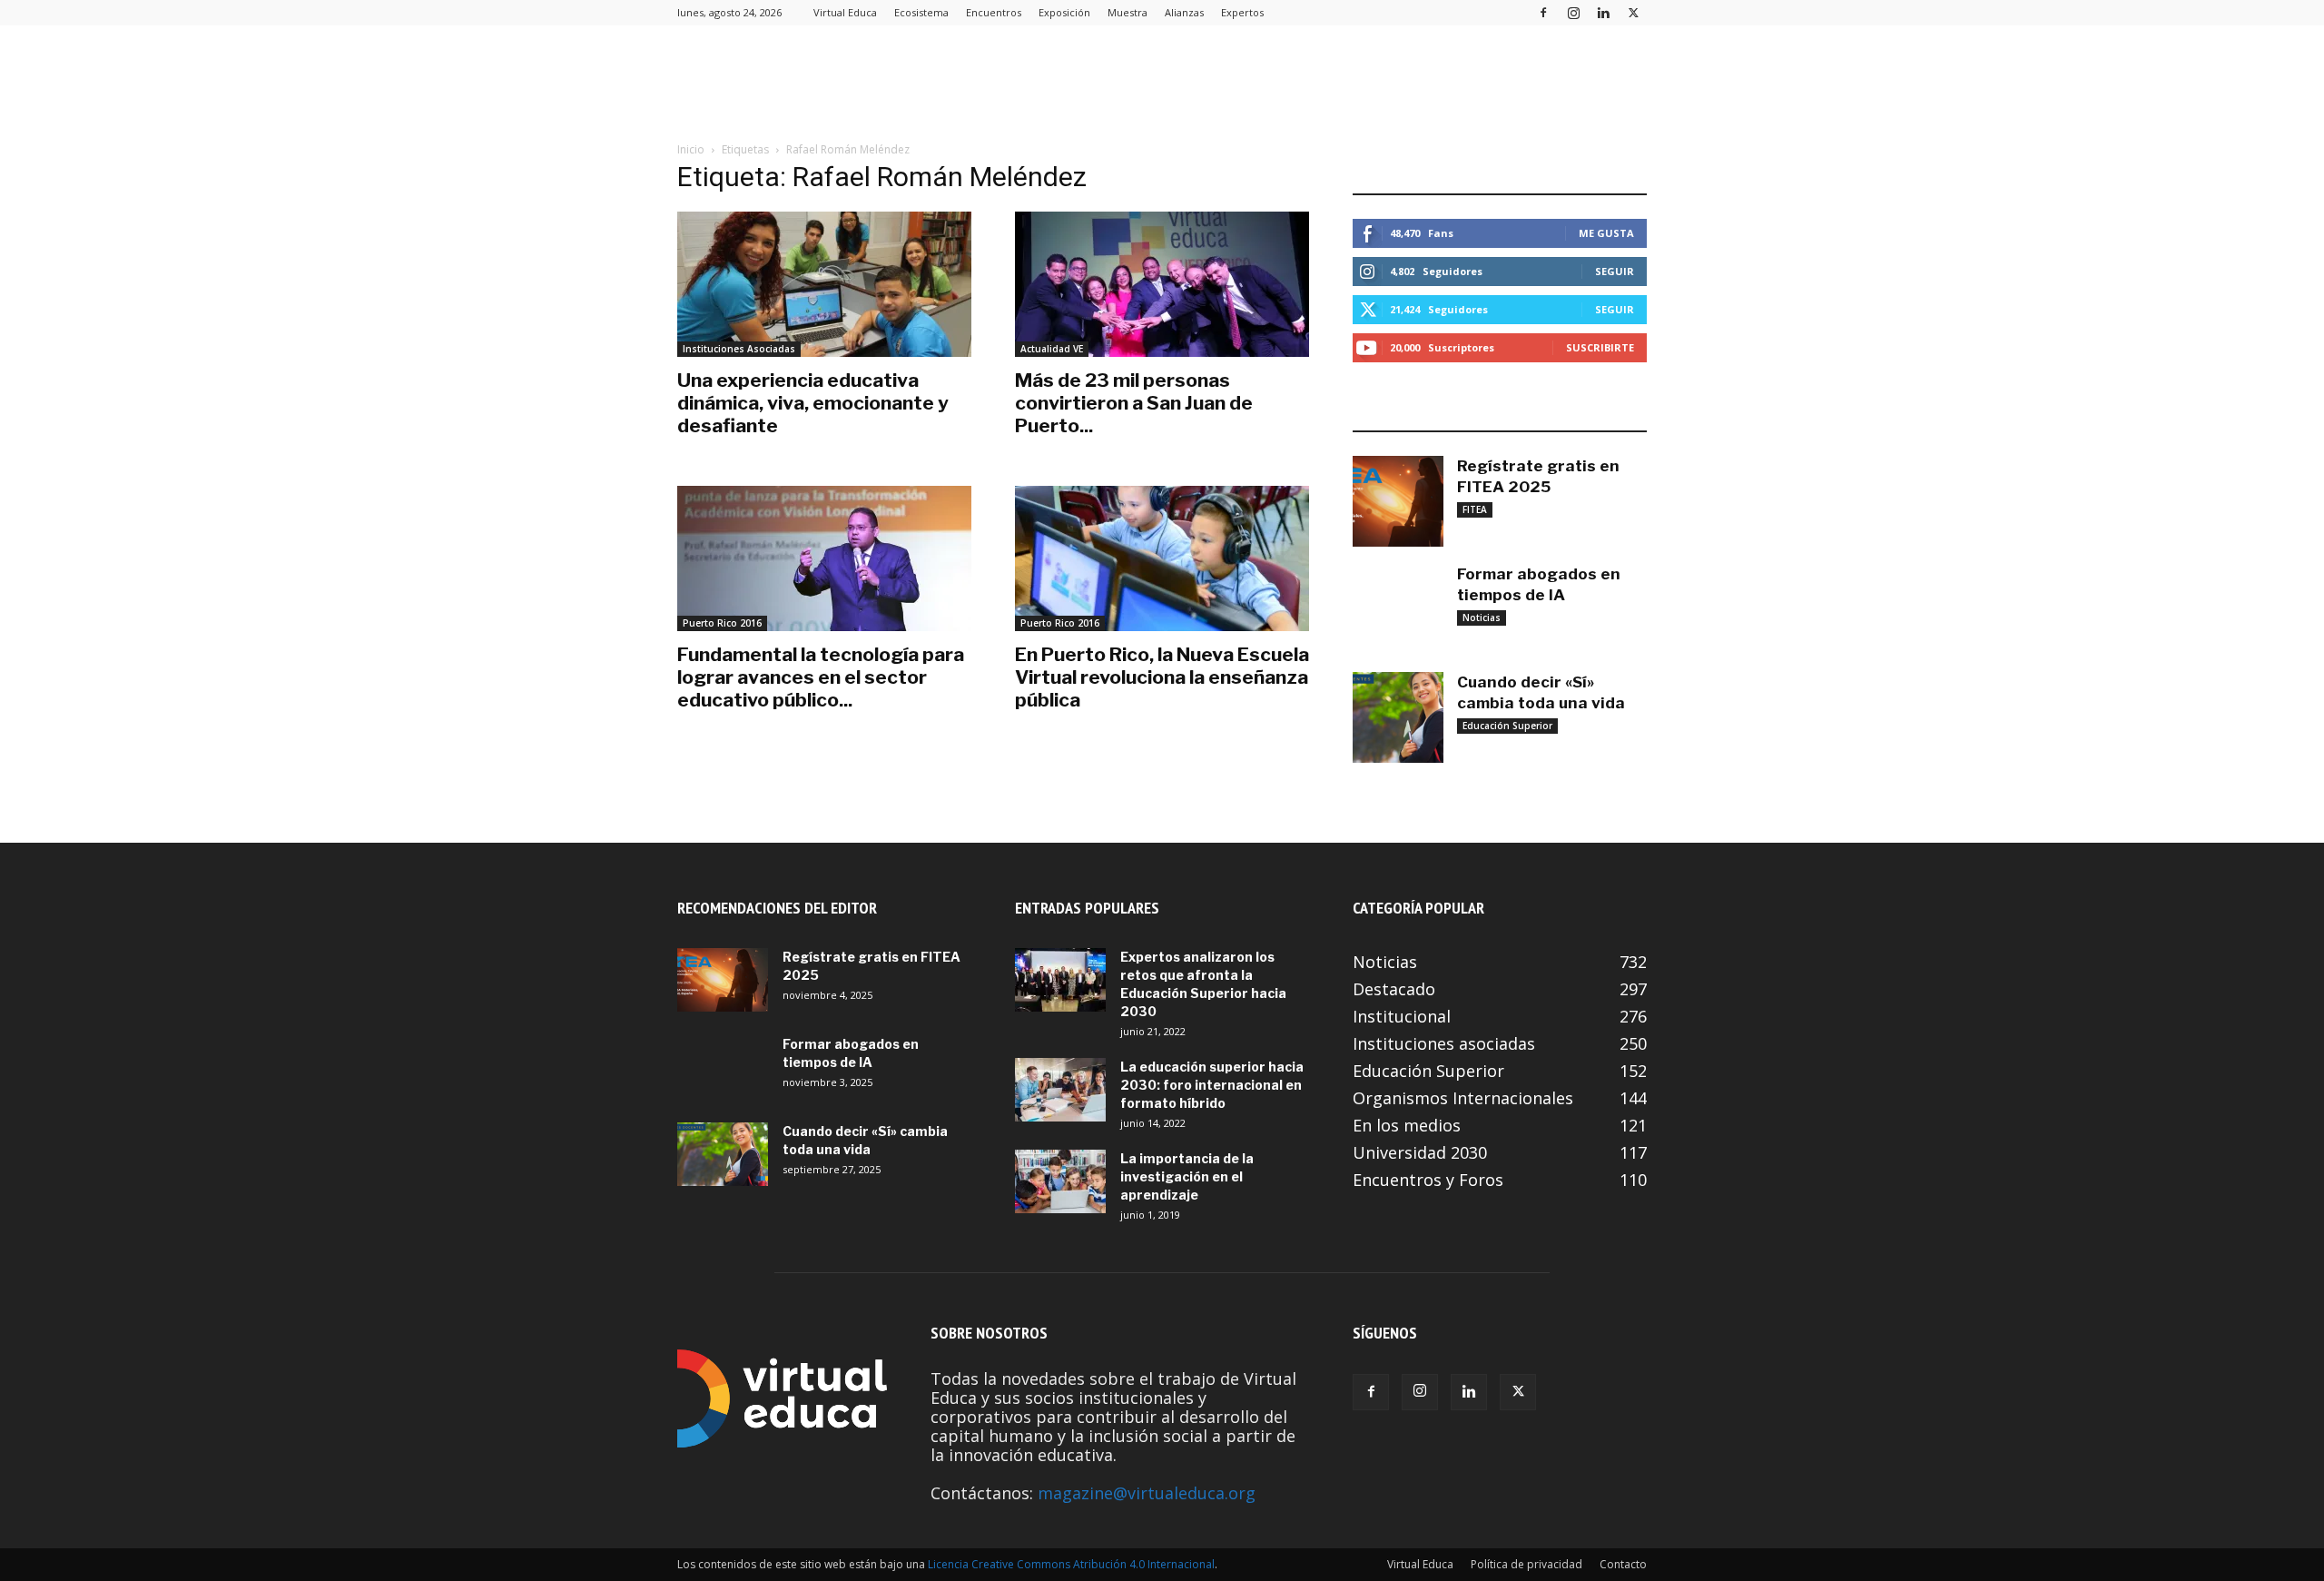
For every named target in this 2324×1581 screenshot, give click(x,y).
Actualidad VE (1052, 349)
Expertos (1242, 12)
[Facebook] (1543, 12)
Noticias (1482, 618)
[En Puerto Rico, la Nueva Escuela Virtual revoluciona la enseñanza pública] (1162, 558)
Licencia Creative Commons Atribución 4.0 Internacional (1071, 1564)
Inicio (691, 149)
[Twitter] (1633, 12)
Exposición (1064, 12)
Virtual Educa (845, 12)
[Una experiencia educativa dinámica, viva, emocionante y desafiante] (824, 284)
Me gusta (1606, 233)
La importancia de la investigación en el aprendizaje (1187, 1176)
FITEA (1475, 509)
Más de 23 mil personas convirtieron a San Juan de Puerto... (1134, 403)
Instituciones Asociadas (739, 349)
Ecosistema (921, 12)
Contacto (1623, 1564)
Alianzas (1184, 12)
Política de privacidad (1526, 1564)
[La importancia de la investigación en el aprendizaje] (1060, 1181)
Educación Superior (1507, 726)
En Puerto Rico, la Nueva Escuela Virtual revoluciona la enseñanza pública (1162, 677)
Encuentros (994, 12)
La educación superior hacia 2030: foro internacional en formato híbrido (1212, 1085)
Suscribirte (1600, 347)
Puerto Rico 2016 (722, 623)
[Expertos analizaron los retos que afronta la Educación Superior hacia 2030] (1060, 980)
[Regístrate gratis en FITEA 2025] (1398, 501)
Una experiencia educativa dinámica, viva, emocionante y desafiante (813, 403)
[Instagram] (1573, 12)
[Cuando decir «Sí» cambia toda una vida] (1398, 717)
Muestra (1128, 12)
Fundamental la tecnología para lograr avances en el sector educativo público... (821, 677)
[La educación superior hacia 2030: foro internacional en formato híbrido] (1060, 1090)
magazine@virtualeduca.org (1147, 1493)
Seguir (1615, 271)
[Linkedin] (1603, 12)
